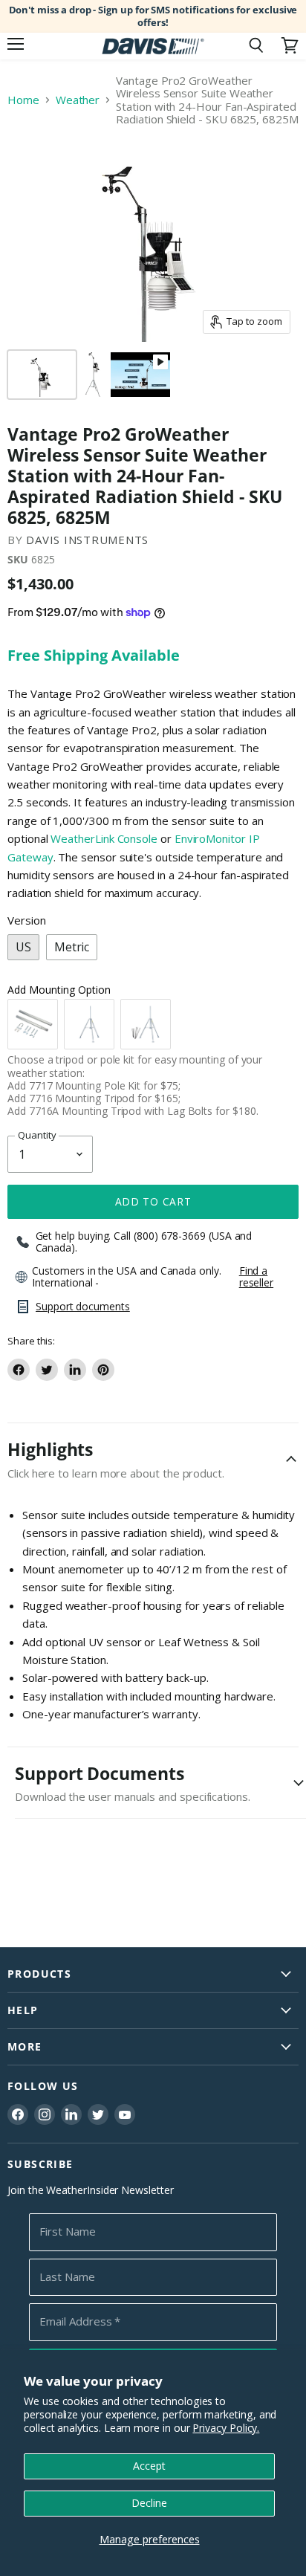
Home (23, 100)
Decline (149, 2503)
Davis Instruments (87, 540)
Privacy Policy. (226, 2428)
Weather (78, 100)
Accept (149, 2466)
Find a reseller (256, 1277)
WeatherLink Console (104, 838)
